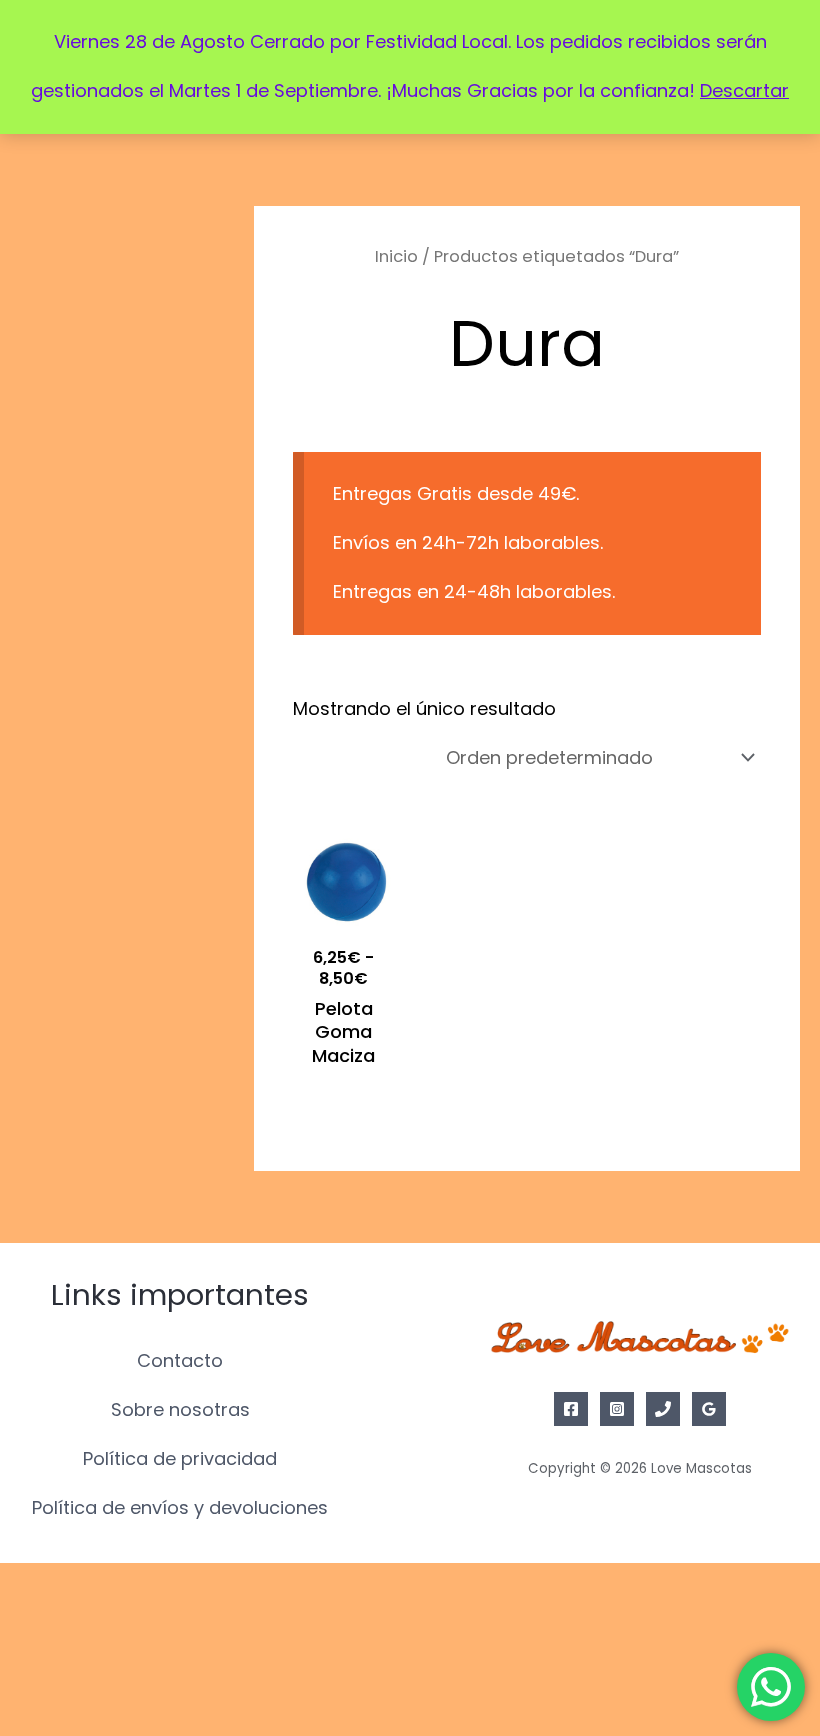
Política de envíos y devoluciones (180, 1507)
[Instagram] (617, 1409)
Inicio (396, 256)
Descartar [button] (744, 90)
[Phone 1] (663, 1409)
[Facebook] (571, 1409)
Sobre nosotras (180, 1409)
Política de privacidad (180, 1458)
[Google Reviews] (709, 1409)
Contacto (180, 1360)
